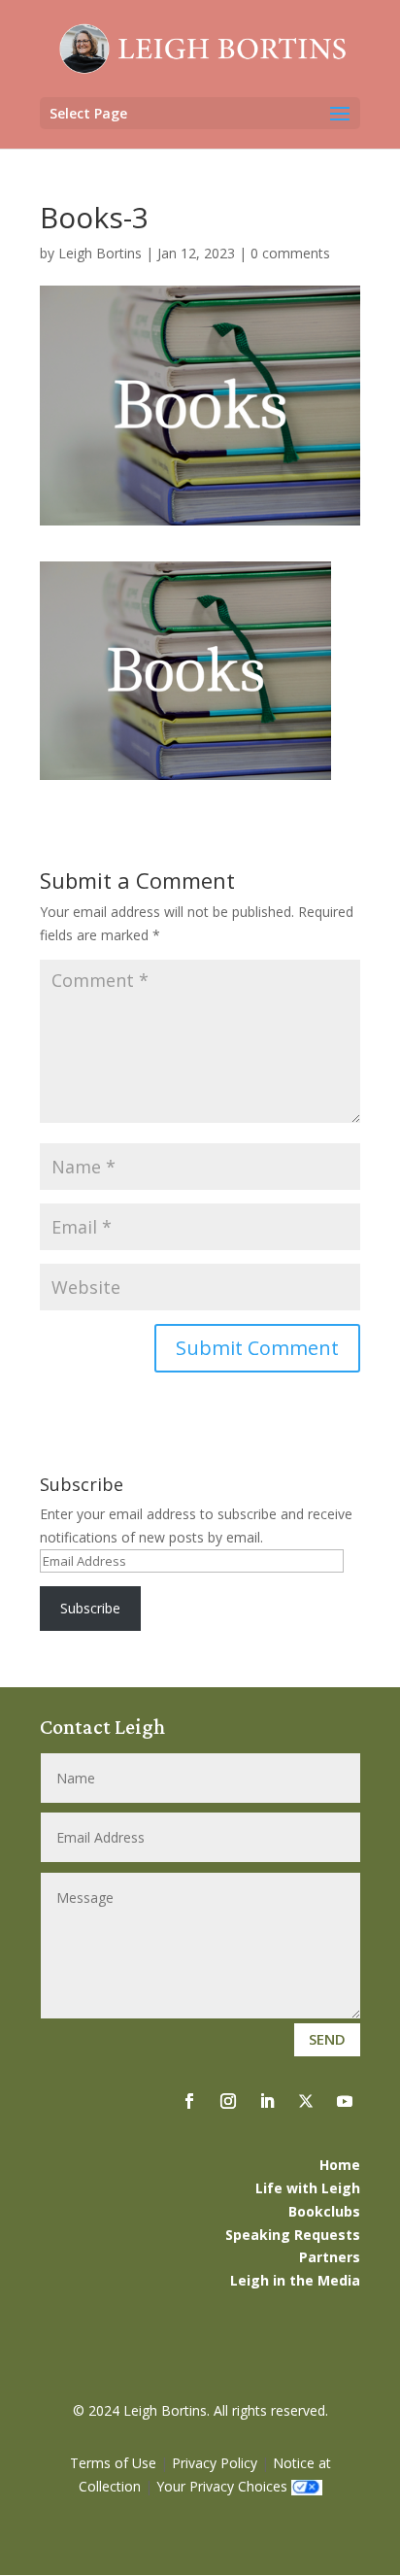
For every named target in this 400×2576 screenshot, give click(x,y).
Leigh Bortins (100, 253)
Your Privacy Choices (222, 2486)
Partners (330, 2257)
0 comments (290, 253)
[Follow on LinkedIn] (267, 2101)
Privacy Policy (215, 2463)
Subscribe (90, 1608)
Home (340, 2165)
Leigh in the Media (295, 2280)
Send (327, 2039)
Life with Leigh (308, 2188)
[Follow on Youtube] (345, 2101)
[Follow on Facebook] (189, 2101)
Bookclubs (324, 2211)
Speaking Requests (293, 2235)
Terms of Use (113, 2463)
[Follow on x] (306, 2101)
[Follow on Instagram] (228, 2101)
